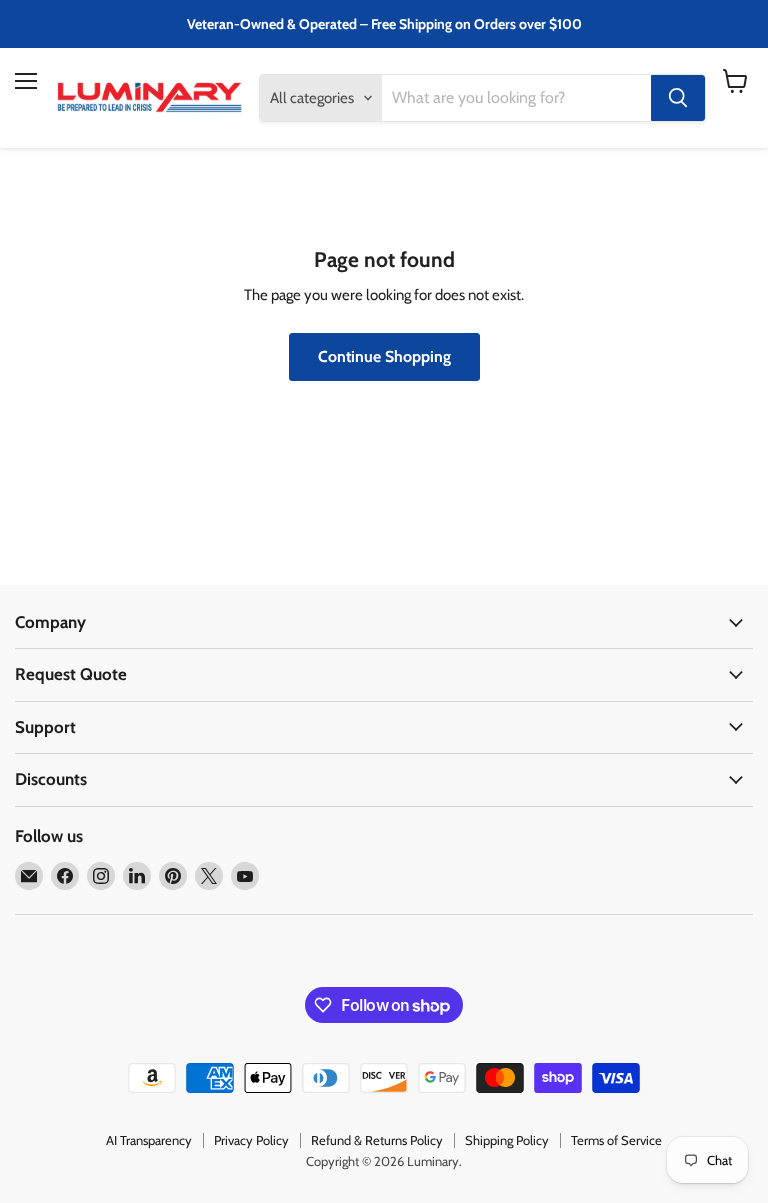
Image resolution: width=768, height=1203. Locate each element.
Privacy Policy (251, 1140)
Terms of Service (616, 1140)
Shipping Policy (507, 1140)
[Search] (678, 98)
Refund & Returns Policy (377, 1140)
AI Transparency (149, 1140)
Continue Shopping (384, 356)
